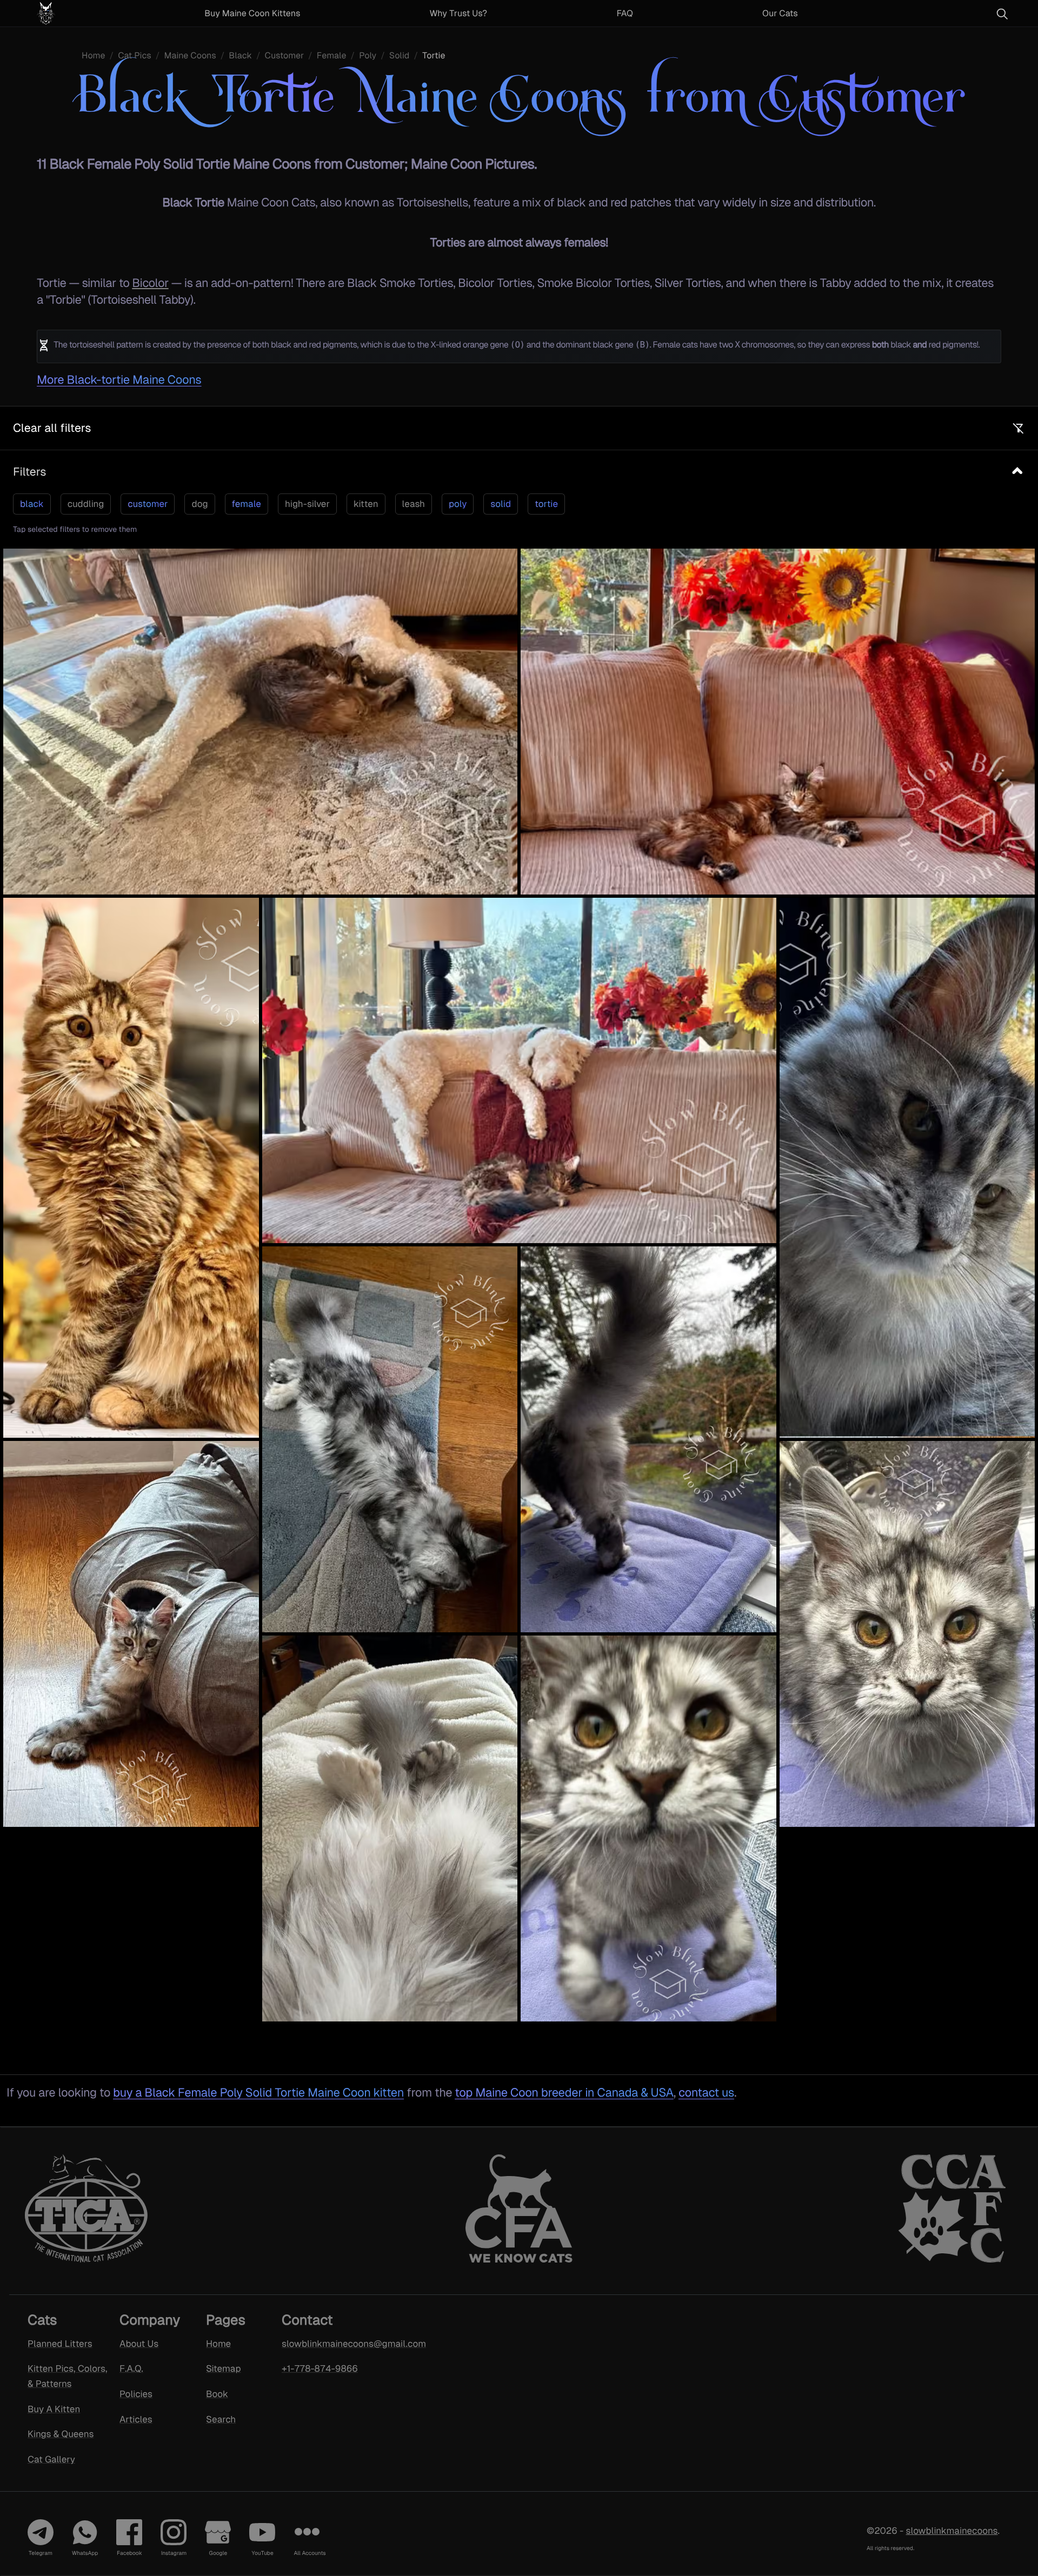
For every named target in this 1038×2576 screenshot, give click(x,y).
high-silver (307, 504)
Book (217, 2394)
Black (240, 55)
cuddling (86, 504)
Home (93, 55)
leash (414, 504)
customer (148, 504)
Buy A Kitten (54, 2409)
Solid (400, 55)
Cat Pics (135, 55)
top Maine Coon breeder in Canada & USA (564, 2093)
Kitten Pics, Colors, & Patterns (67, 2376)
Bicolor (150, 283)
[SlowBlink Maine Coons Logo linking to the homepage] (72, 13)
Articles (136, 2419)
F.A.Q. (131, 2368)
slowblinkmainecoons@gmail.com (340, 2344)
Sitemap (224, 2368)
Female (332, 55)
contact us (706, 2093)
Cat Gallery (51, 2459)
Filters (29, 472)
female (247, 504)
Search (221, 2419)
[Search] (1002, 14)
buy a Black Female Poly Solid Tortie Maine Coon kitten (258, 2093)
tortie (546, 504)
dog (199, 504)
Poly (368, 55)
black (32, 504)
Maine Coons (190, 55)
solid (501, 504)
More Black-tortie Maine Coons (119, 380)
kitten (366, 504)
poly (458, 504)
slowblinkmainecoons (952, 2531)
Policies (136, 2394)
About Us (139, 2344)
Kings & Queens (61, 2434)
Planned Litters (60, 2344)
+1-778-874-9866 (320, 2368)
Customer (285, 55)
